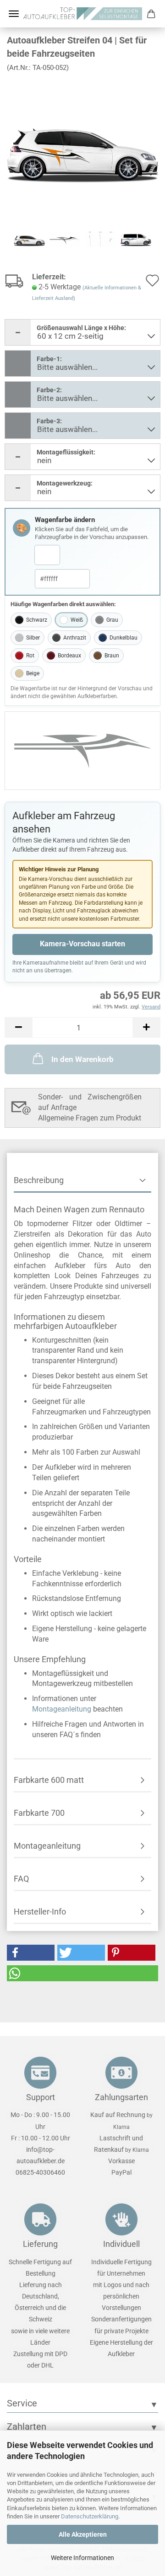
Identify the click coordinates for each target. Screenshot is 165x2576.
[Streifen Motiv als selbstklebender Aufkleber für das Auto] (82, 148)
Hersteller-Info (40, 1912)
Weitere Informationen (82, 2558)
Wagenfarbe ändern (65, 520)
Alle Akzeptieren (83, 2534)
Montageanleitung (62, 1709)
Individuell (121, 2244)
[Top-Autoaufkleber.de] (82, 14)
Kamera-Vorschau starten (82, 944)
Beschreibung (39, 1180)
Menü (14, 14)
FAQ (21, 1879)
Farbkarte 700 (39, 1813)
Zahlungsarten (121, 2097)
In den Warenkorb (82, 1059)
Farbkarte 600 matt (49, 1780)
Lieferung (40, 2244)
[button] (18, 1027)
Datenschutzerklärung (90, 2516)
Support (41, 2097)
